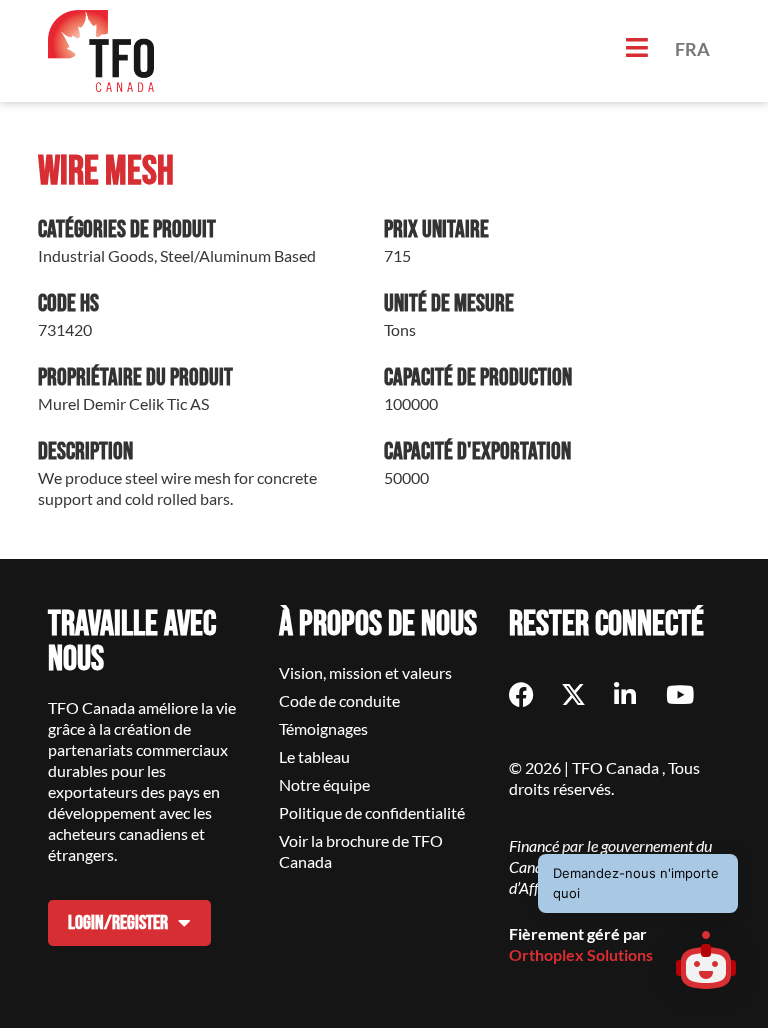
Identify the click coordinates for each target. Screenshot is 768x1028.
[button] (706, 963)
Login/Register (118, 923)
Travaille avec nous (132, 642)
